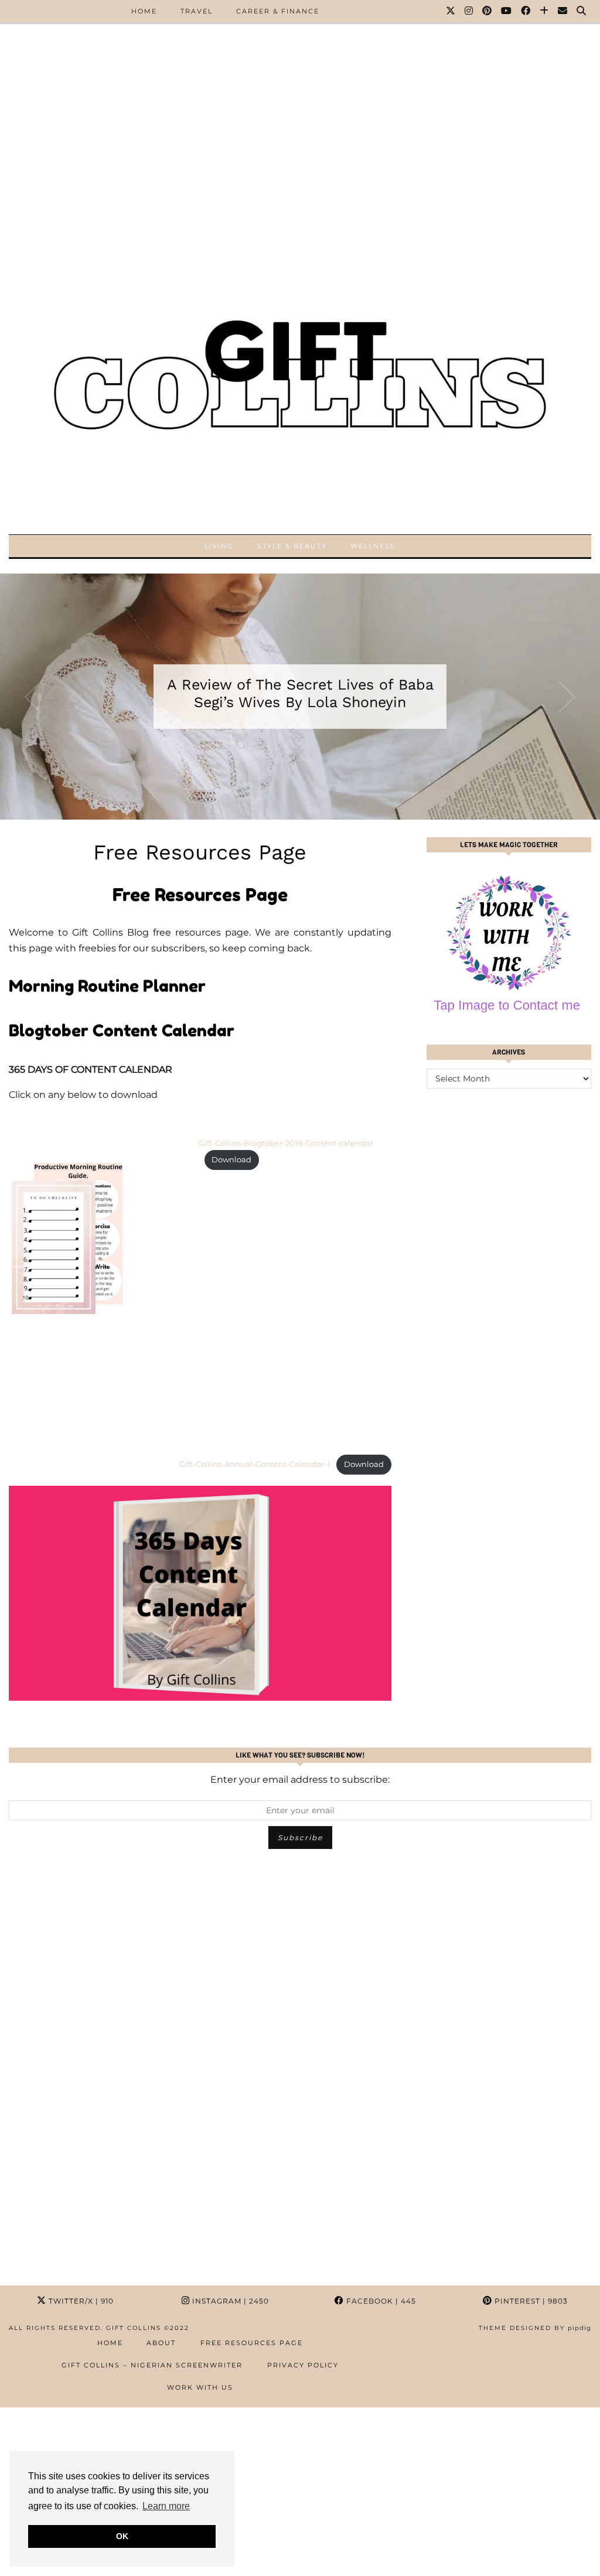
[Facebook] (526, 11)
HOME (144, 11)
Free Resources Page (252, 2343)
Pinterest (530, 2301)
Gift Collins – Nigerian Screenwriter (152, 2365)
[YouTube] (507, 11)
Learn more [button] (166, 2506)
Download (231, 1160)
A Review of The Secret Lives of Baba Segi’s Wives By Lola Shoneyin (300, 693)
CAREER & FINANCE (278, 11)
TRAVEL (197, 11)
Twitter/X (80, 2301)
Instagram (229, 2301)
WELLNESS (373, 546)
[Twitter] (451, 11)
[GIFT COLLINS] (300, 362)
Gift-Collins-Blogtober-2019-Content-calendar (286, 1143)
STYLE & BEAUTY (292, 546)
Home (110, 2343)
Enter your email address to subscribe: (300, 1780)
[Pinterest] (487, 11)
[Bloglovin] (545, 11)
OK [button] (122, 2536)
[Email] (563, 11)
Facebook (380, 2301)
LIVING (219, 546)
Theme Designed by (535, 2328)
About (161, 2343)
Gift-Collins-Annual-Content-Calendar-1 (255, 1464)
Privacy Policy (303, 2365)
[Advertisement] (300, 82)
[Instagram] (469, 11)
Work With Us (200, 2387)
